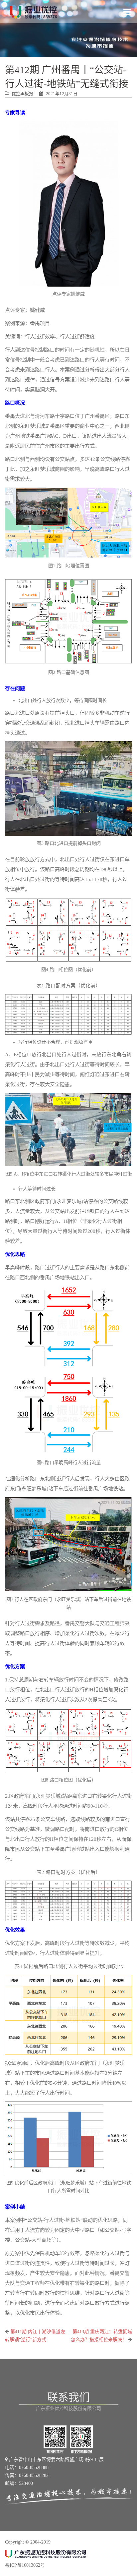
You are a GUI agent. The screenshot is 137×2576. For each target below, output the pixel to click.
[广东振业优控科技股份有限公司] (33, 12)
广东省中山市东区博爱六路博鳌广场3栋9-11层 (56, 2460)
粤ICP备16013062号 (25, 2565)
